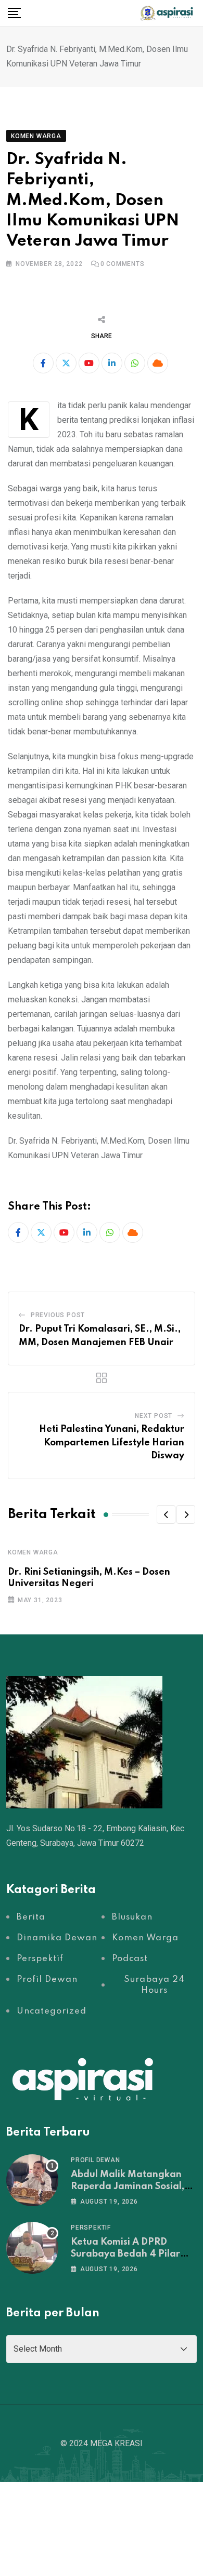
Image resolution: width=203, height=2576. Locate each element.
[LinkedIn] (112, 363)
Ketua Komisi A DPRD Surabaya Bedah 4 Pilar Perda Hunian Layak (125, 2254)
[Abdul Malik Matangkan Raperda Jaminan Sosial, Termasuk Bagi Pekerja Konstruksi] (32, 2180)
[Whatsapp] (135, 363)
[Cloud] (158, 363)
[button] (166, 1514)
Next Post (154, 1416)
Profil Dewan (96, 2160)
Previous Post (58, 1315)
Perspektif (91, 2228)
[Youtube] (89, 363)
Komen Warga (33, 1552)
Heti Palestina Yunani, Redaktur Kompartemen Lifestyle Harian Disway (112, 1443)
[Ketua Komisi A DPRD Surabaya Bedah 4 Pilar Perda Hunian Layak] (32, 2248)
